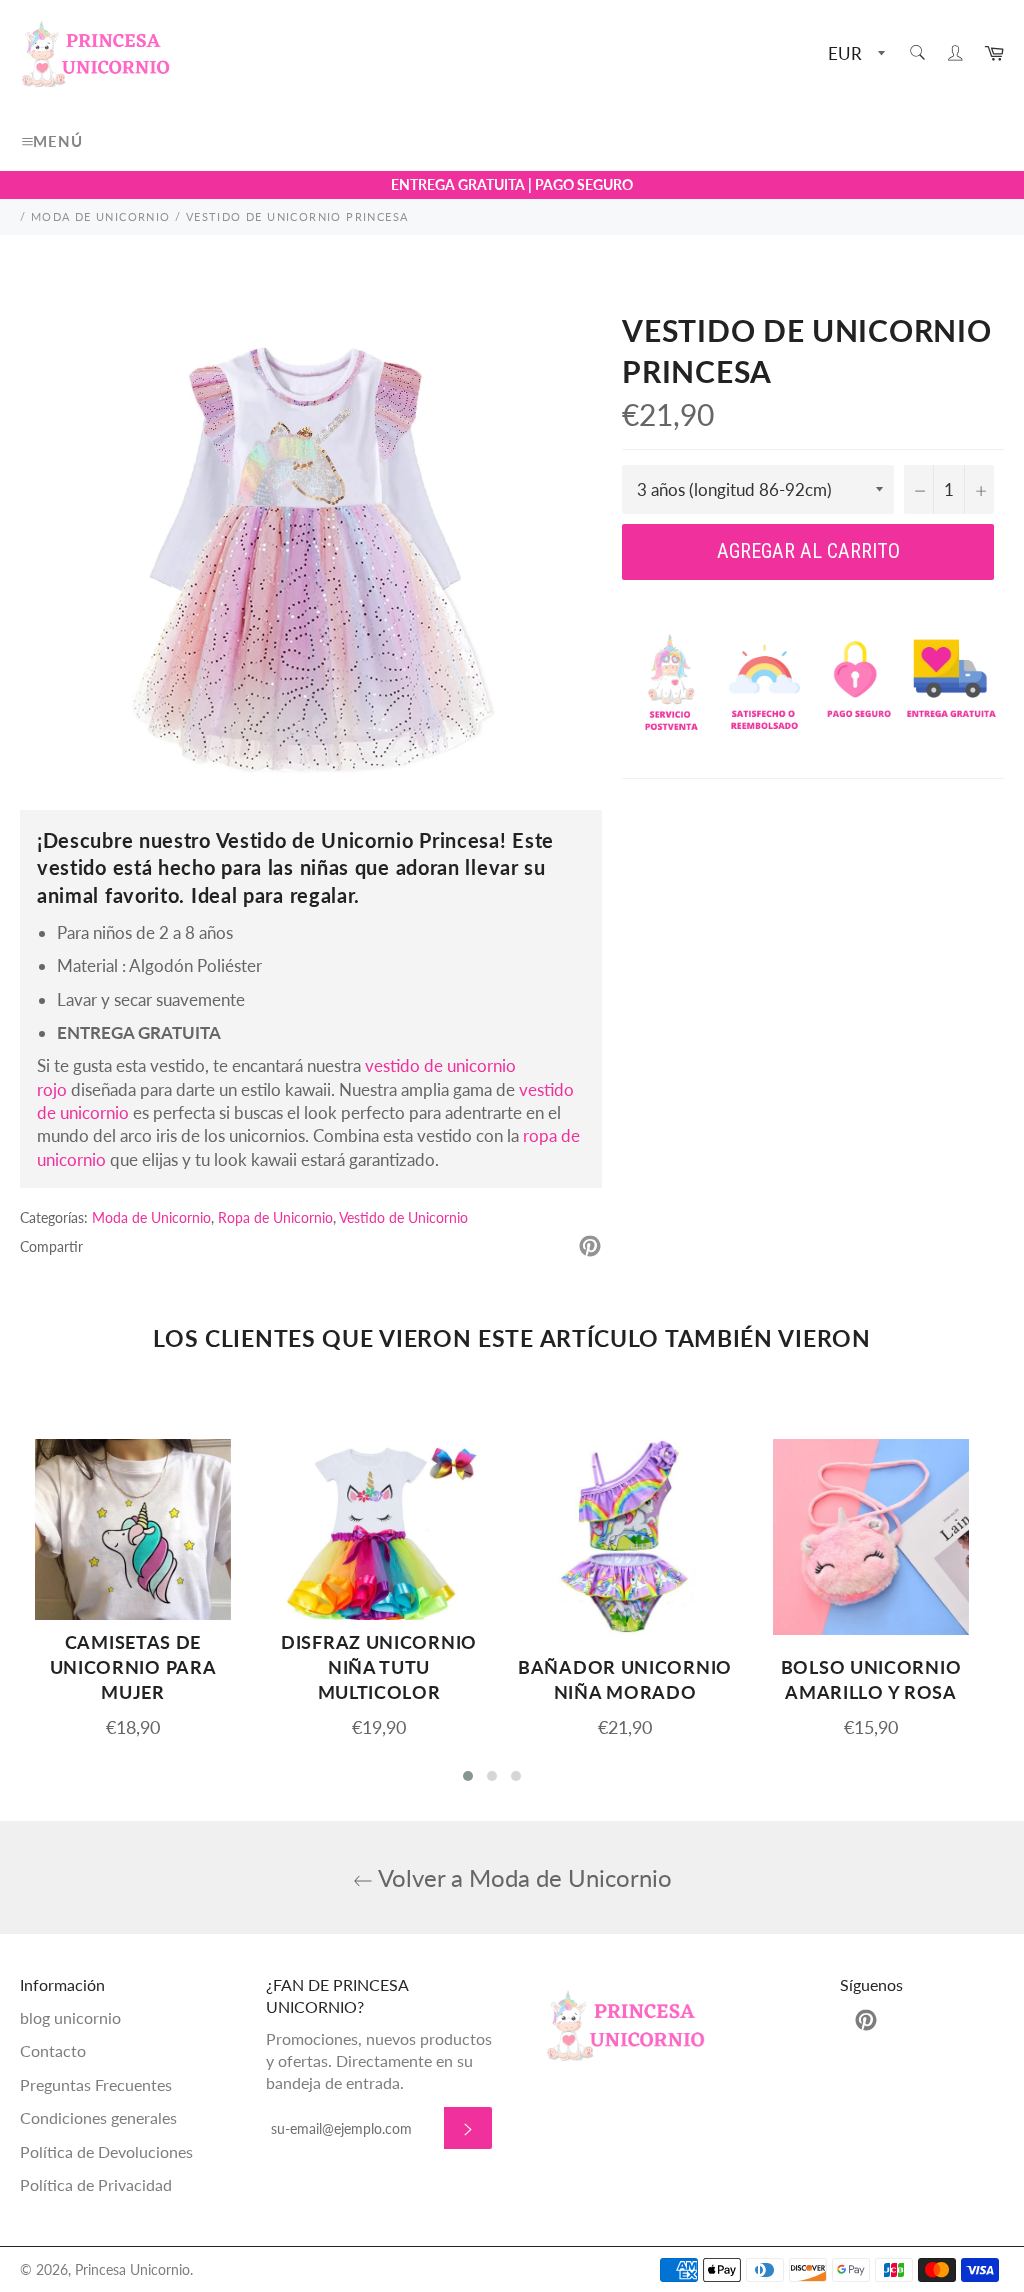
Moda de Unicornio (151, 1217)
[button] (468, 1776)
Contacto (53, 2050)
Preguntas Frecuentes (96, 2084)
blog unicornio (70, 2017)
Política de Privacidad (96, 2184)
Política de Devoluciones (106, 2151)
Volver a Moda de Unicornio (522, 1877)
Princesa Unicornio (132, 2270)
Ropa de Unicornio (275, 1217)
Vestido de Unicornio (403, 1217)
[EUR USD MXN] (854, 54)
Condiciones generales (98, 2117)
